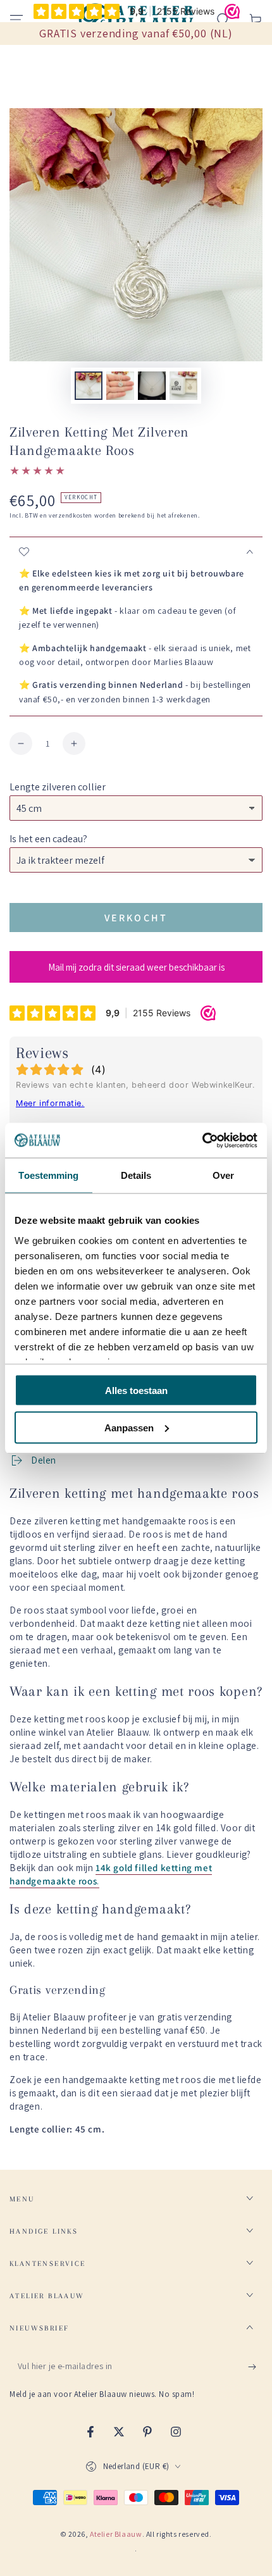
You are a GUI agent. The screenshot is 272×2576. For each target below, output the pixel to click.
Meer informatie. (50, 1103)
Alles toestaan (136, 1391)
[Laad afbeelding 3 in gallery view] (152, 386)
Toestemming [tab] (48, 1175)
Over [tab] (223, 1175)
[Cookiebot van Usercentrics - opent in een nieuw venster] (202, 1140)
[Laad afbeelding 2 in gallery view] (120, 386)
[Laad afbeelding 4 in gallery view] (183, 386)
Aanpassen (129, 1427)
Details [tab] (136, 1175)
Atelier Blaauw (116, 2534)
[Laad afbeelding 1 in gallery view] (89, 386)
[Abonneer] (255, 2367)
